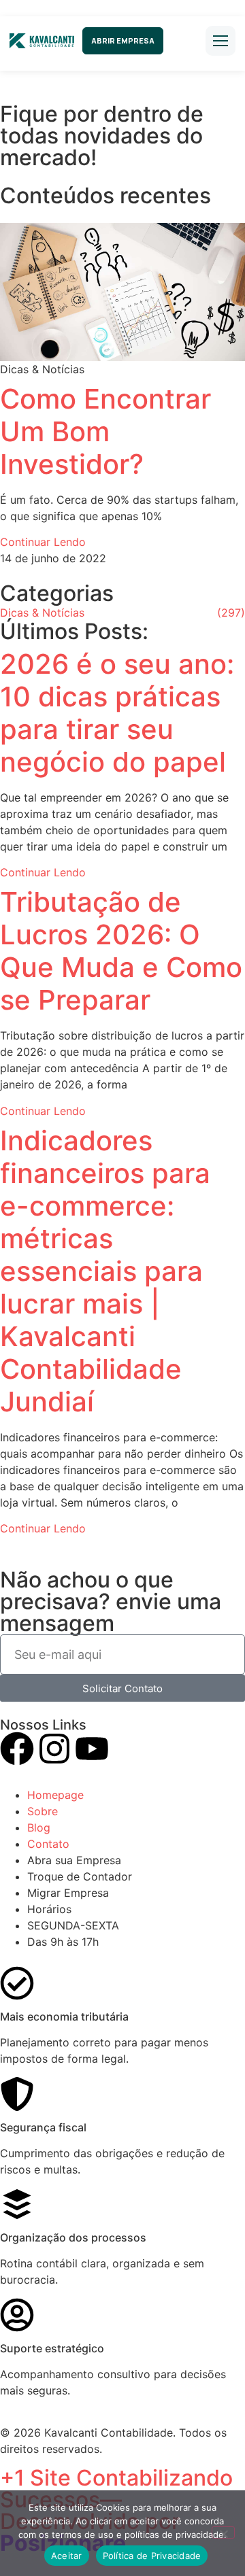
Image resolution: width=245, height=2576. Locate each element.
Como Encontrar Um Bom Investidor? (105, 431)
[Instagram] (54, 1751)
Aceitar (67, 2556)
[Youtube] (92, 1751)
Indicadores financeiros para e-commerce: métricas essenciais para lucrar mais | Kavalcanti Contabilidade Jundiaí (105, 1271)
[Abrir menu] (220, 41)
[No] (223, 2532)
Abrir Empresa (123, 40)
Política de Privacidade (152, 2556)
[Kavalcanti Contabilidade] (42, 41)
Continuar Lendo (43, 542)
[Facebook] (17, 1751)
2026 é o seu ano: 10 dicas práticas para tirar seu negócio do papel (117, 713)
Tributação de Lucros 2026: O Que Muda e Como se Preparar (121, 951)
